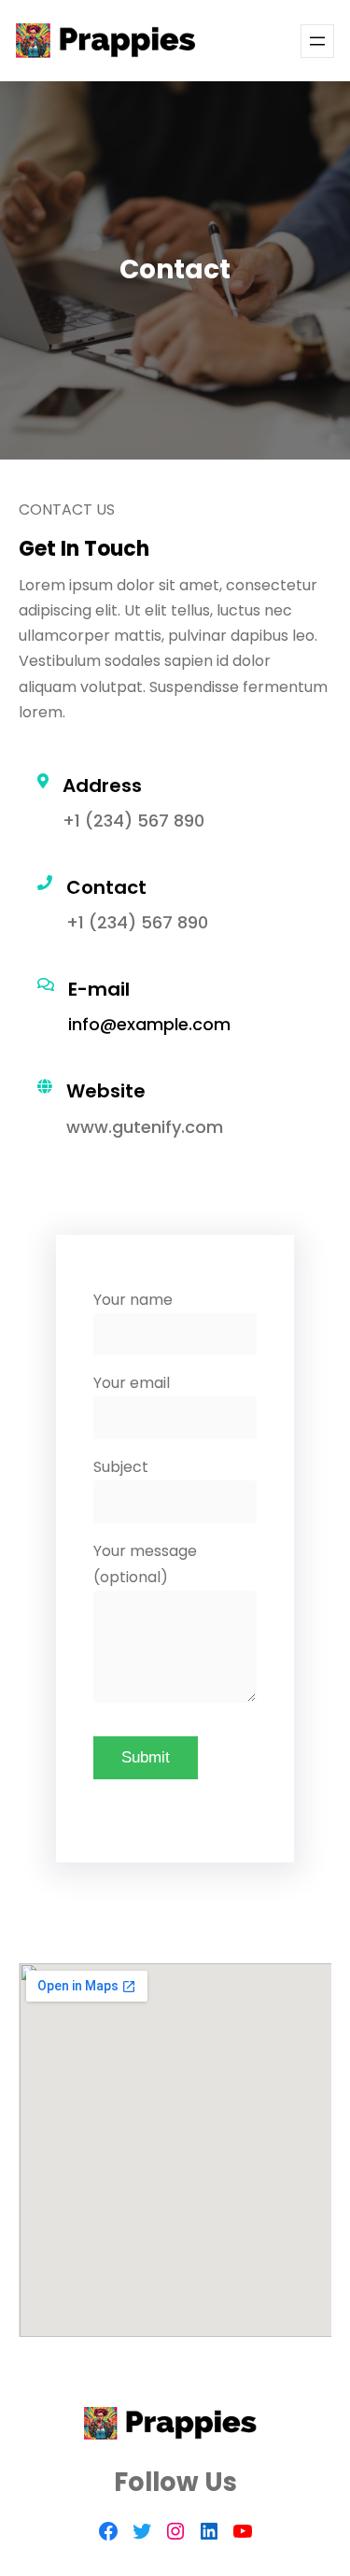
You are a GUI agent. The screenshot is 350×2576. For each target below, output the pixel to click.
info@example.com (149, 1024)
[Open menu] (317, 41)
